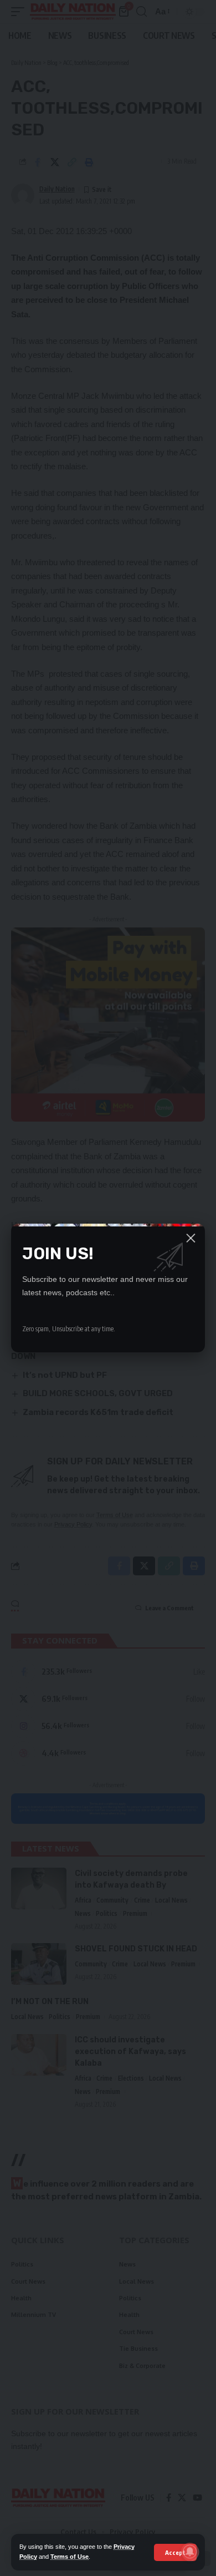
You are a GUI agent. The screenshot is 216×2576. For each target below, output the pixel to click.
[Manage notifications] (190, 2552)
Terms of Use (70, 2557)
